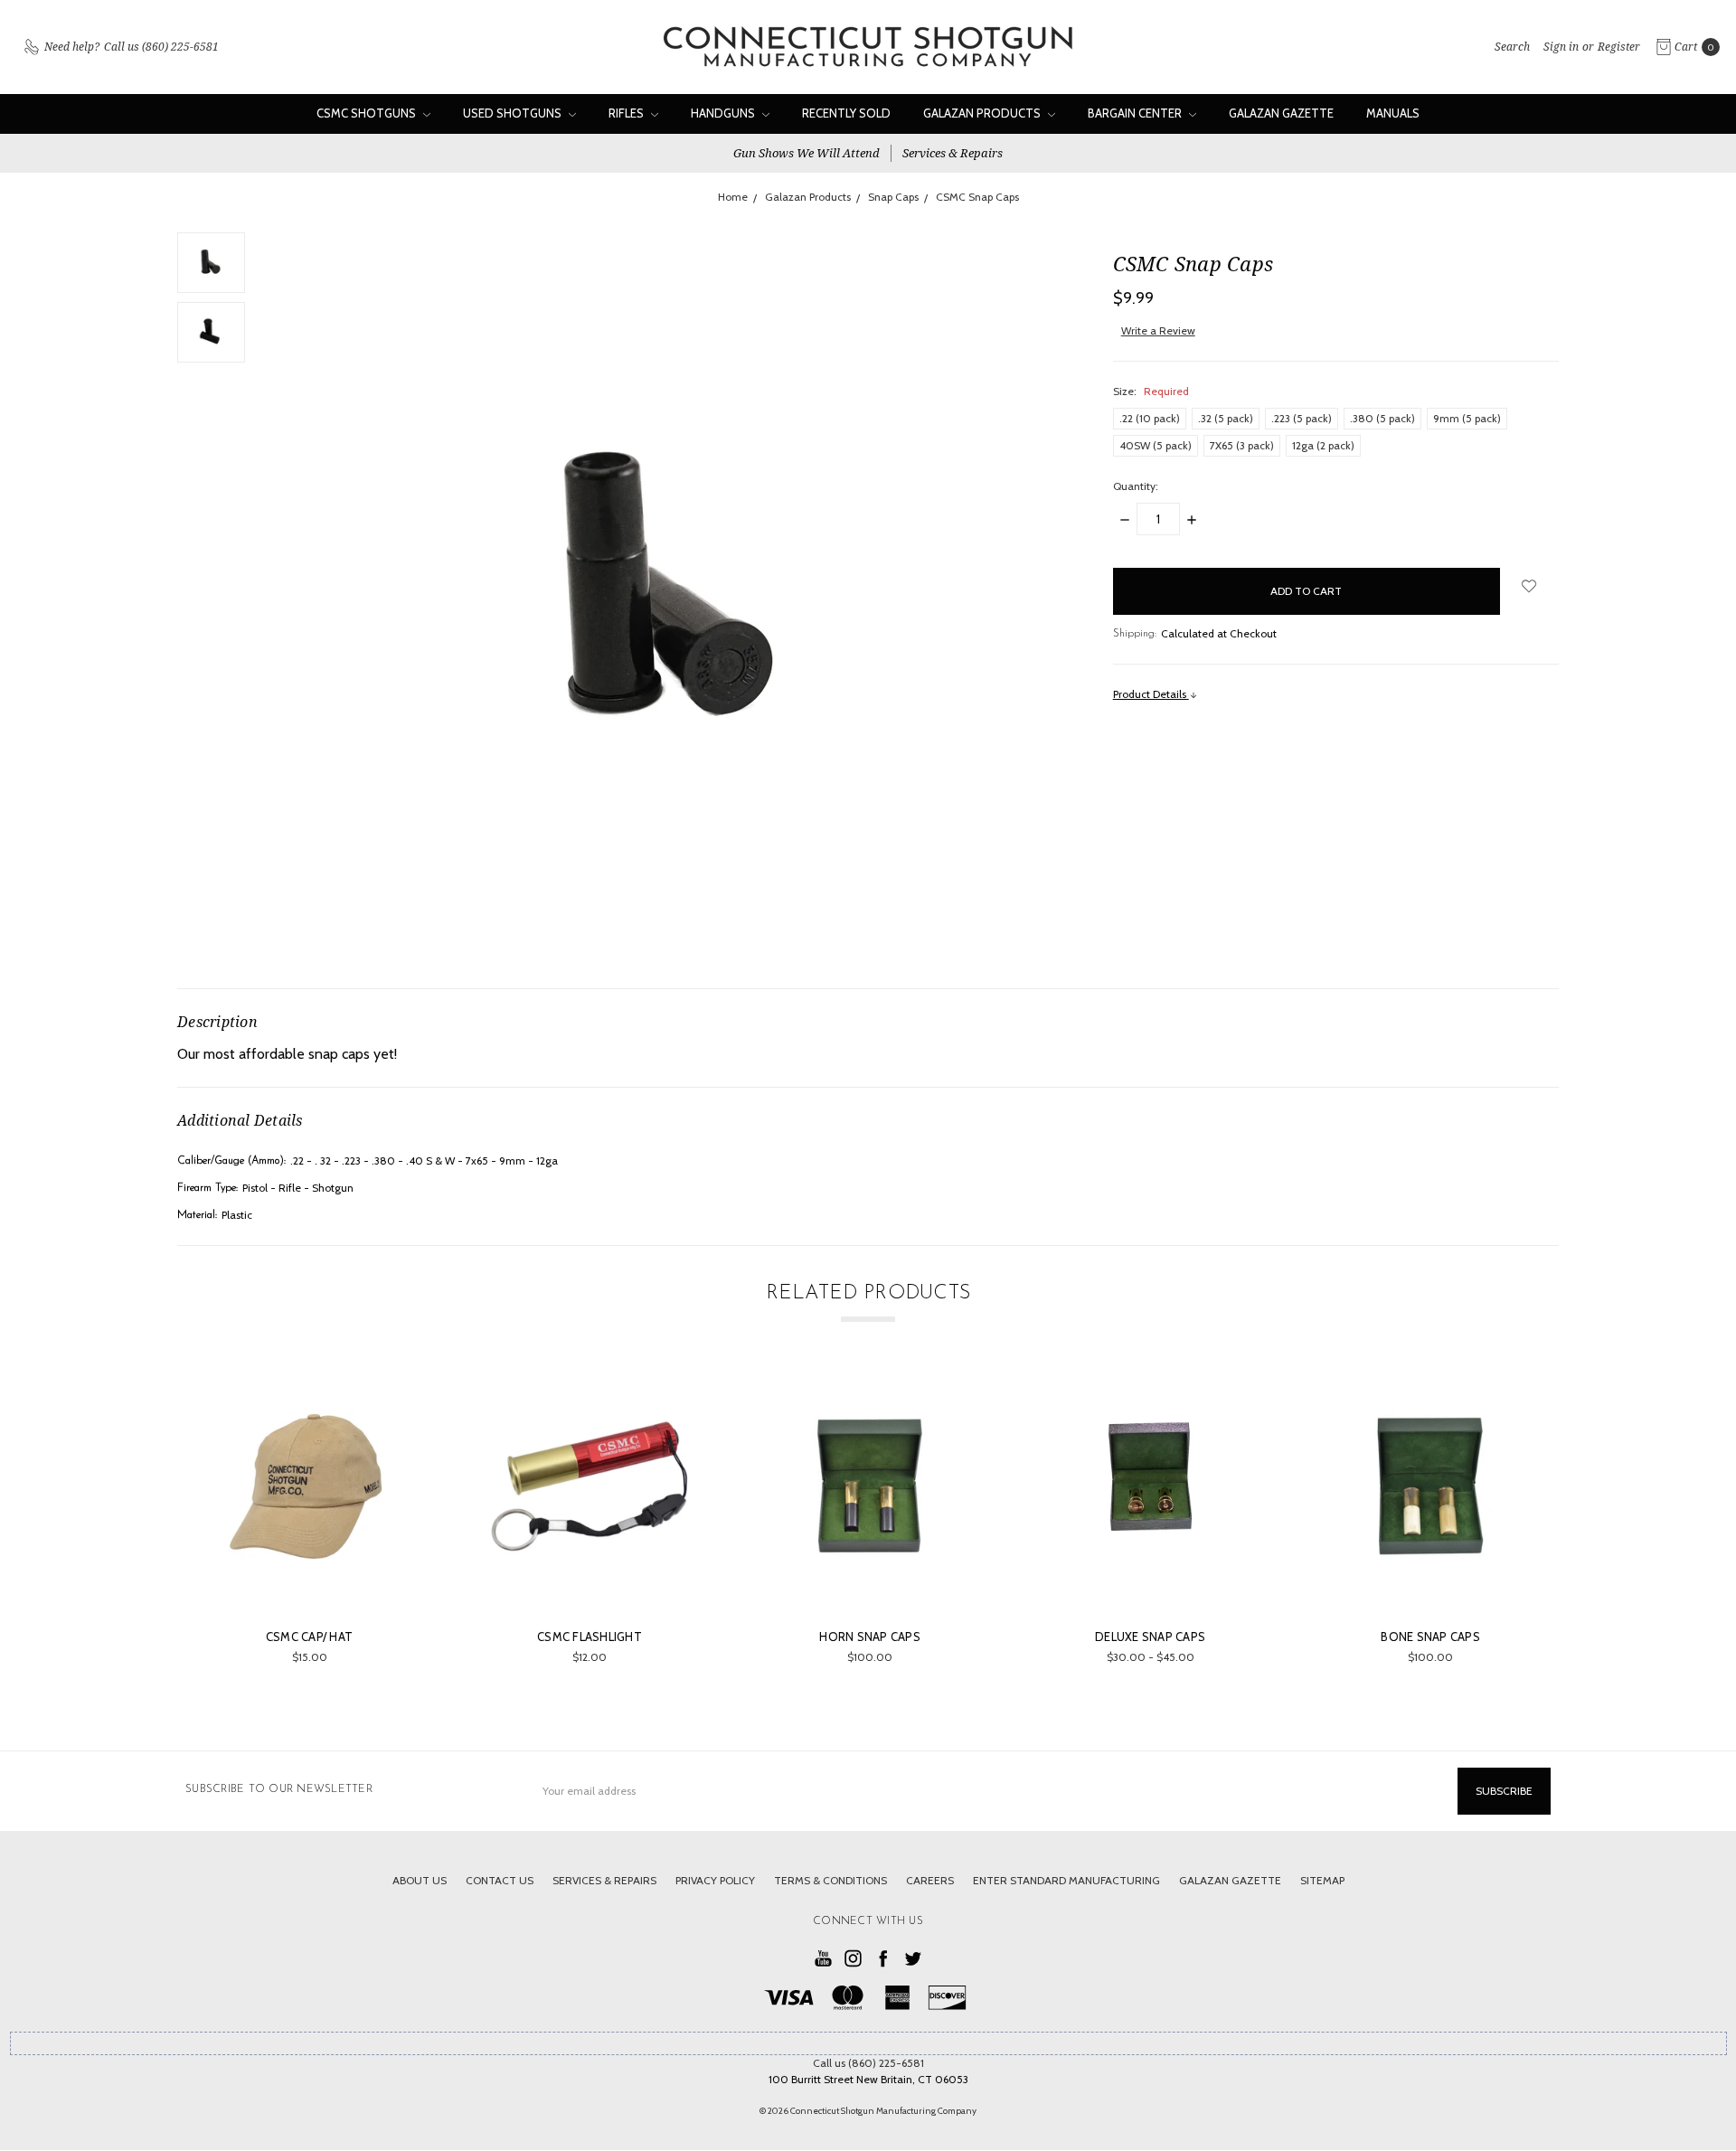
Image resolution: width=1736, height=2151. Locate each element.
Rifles (627, 113)
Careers (930, 1880)
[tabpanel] (309, 1523)
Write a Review (1158, 330)
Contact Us (500, 1880)
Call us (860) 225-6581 (868, 2063)
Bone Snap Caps (1430, 1637)
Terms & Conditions (830, 1880)
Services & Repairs (953, 153)
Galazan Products (983, 113)
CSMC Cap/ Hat (309, 1637)
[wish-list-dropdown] (1529, 586)
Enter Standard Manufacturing (1066, 1880)
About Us (420, 1880)
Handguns (724, 113)
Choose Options (870, 1579)
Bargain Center (1136, 113)
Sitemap (1322, 1880)
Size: (1151, 391)
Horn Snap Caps (870, 1637)
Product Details (1151, 694)
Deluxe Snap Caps (1150, 1637)
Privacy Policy (715, 1880)
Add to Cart (310, 1579)
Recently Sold (846, 113)
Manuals (1393, 113)
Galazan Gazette (1281, 113)
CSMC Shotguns (368, 113)
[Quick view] (398, 1398)
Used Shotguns (514, 113)
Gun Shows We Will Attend (807, 153)
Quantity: (1136, 486)
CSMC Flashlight (590, 1637)
